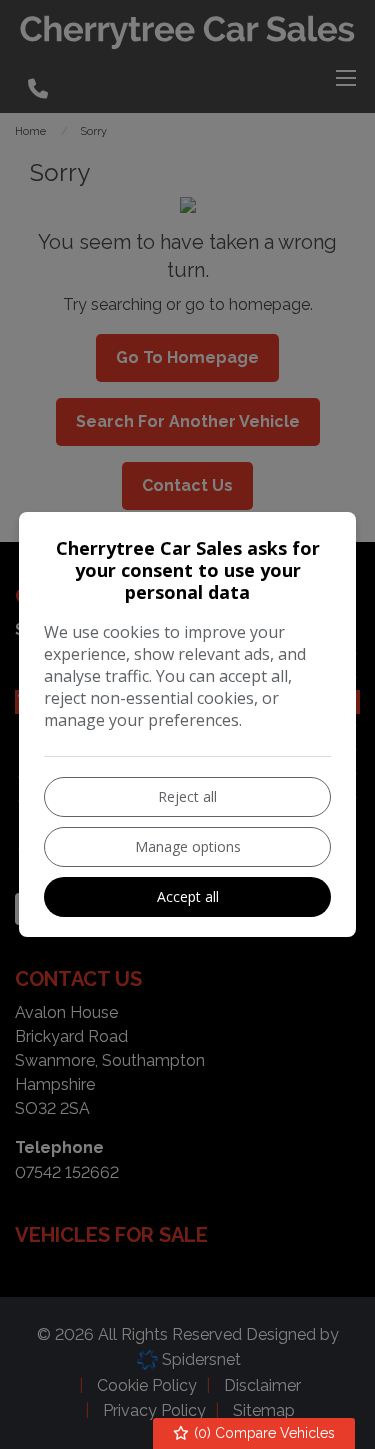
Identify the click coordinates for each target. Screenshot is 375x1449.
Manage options (188, 846)
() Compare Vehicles (262, 1433)
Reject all (187, 796)
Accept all (188, 896)
